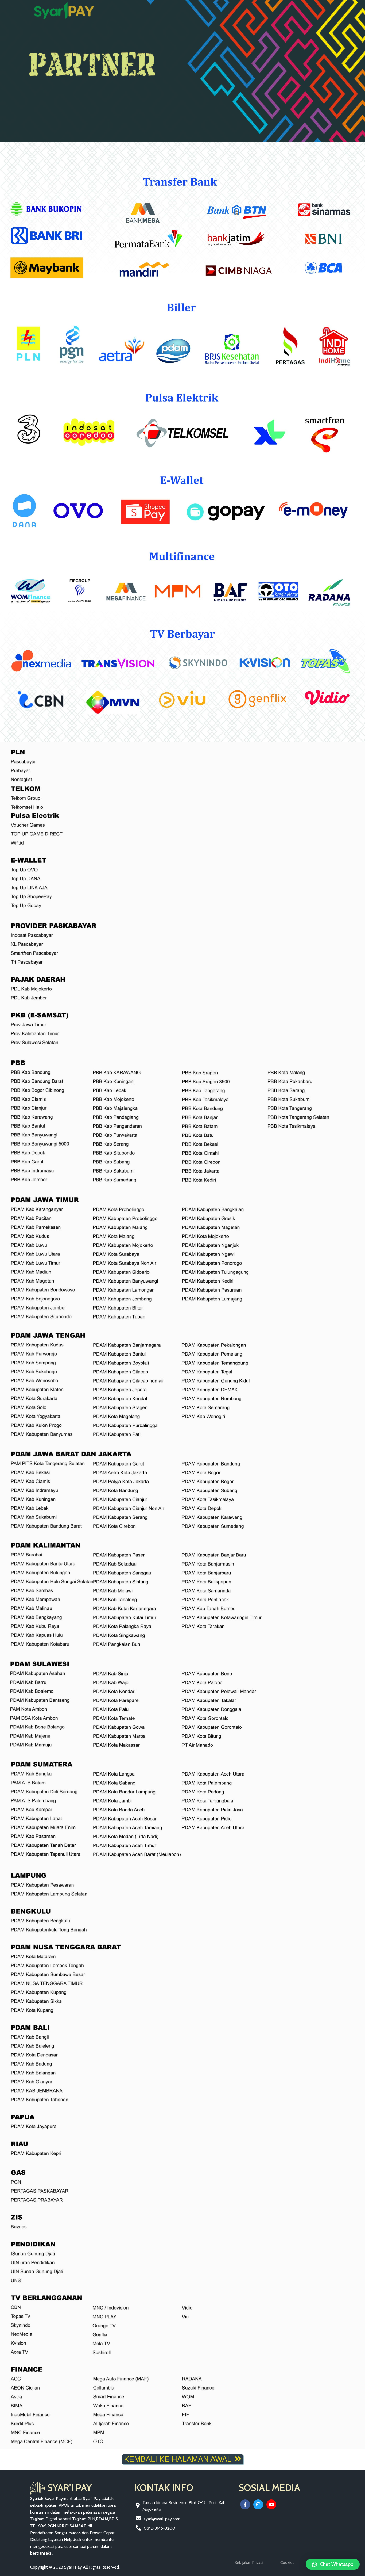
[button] (333, 2564)
